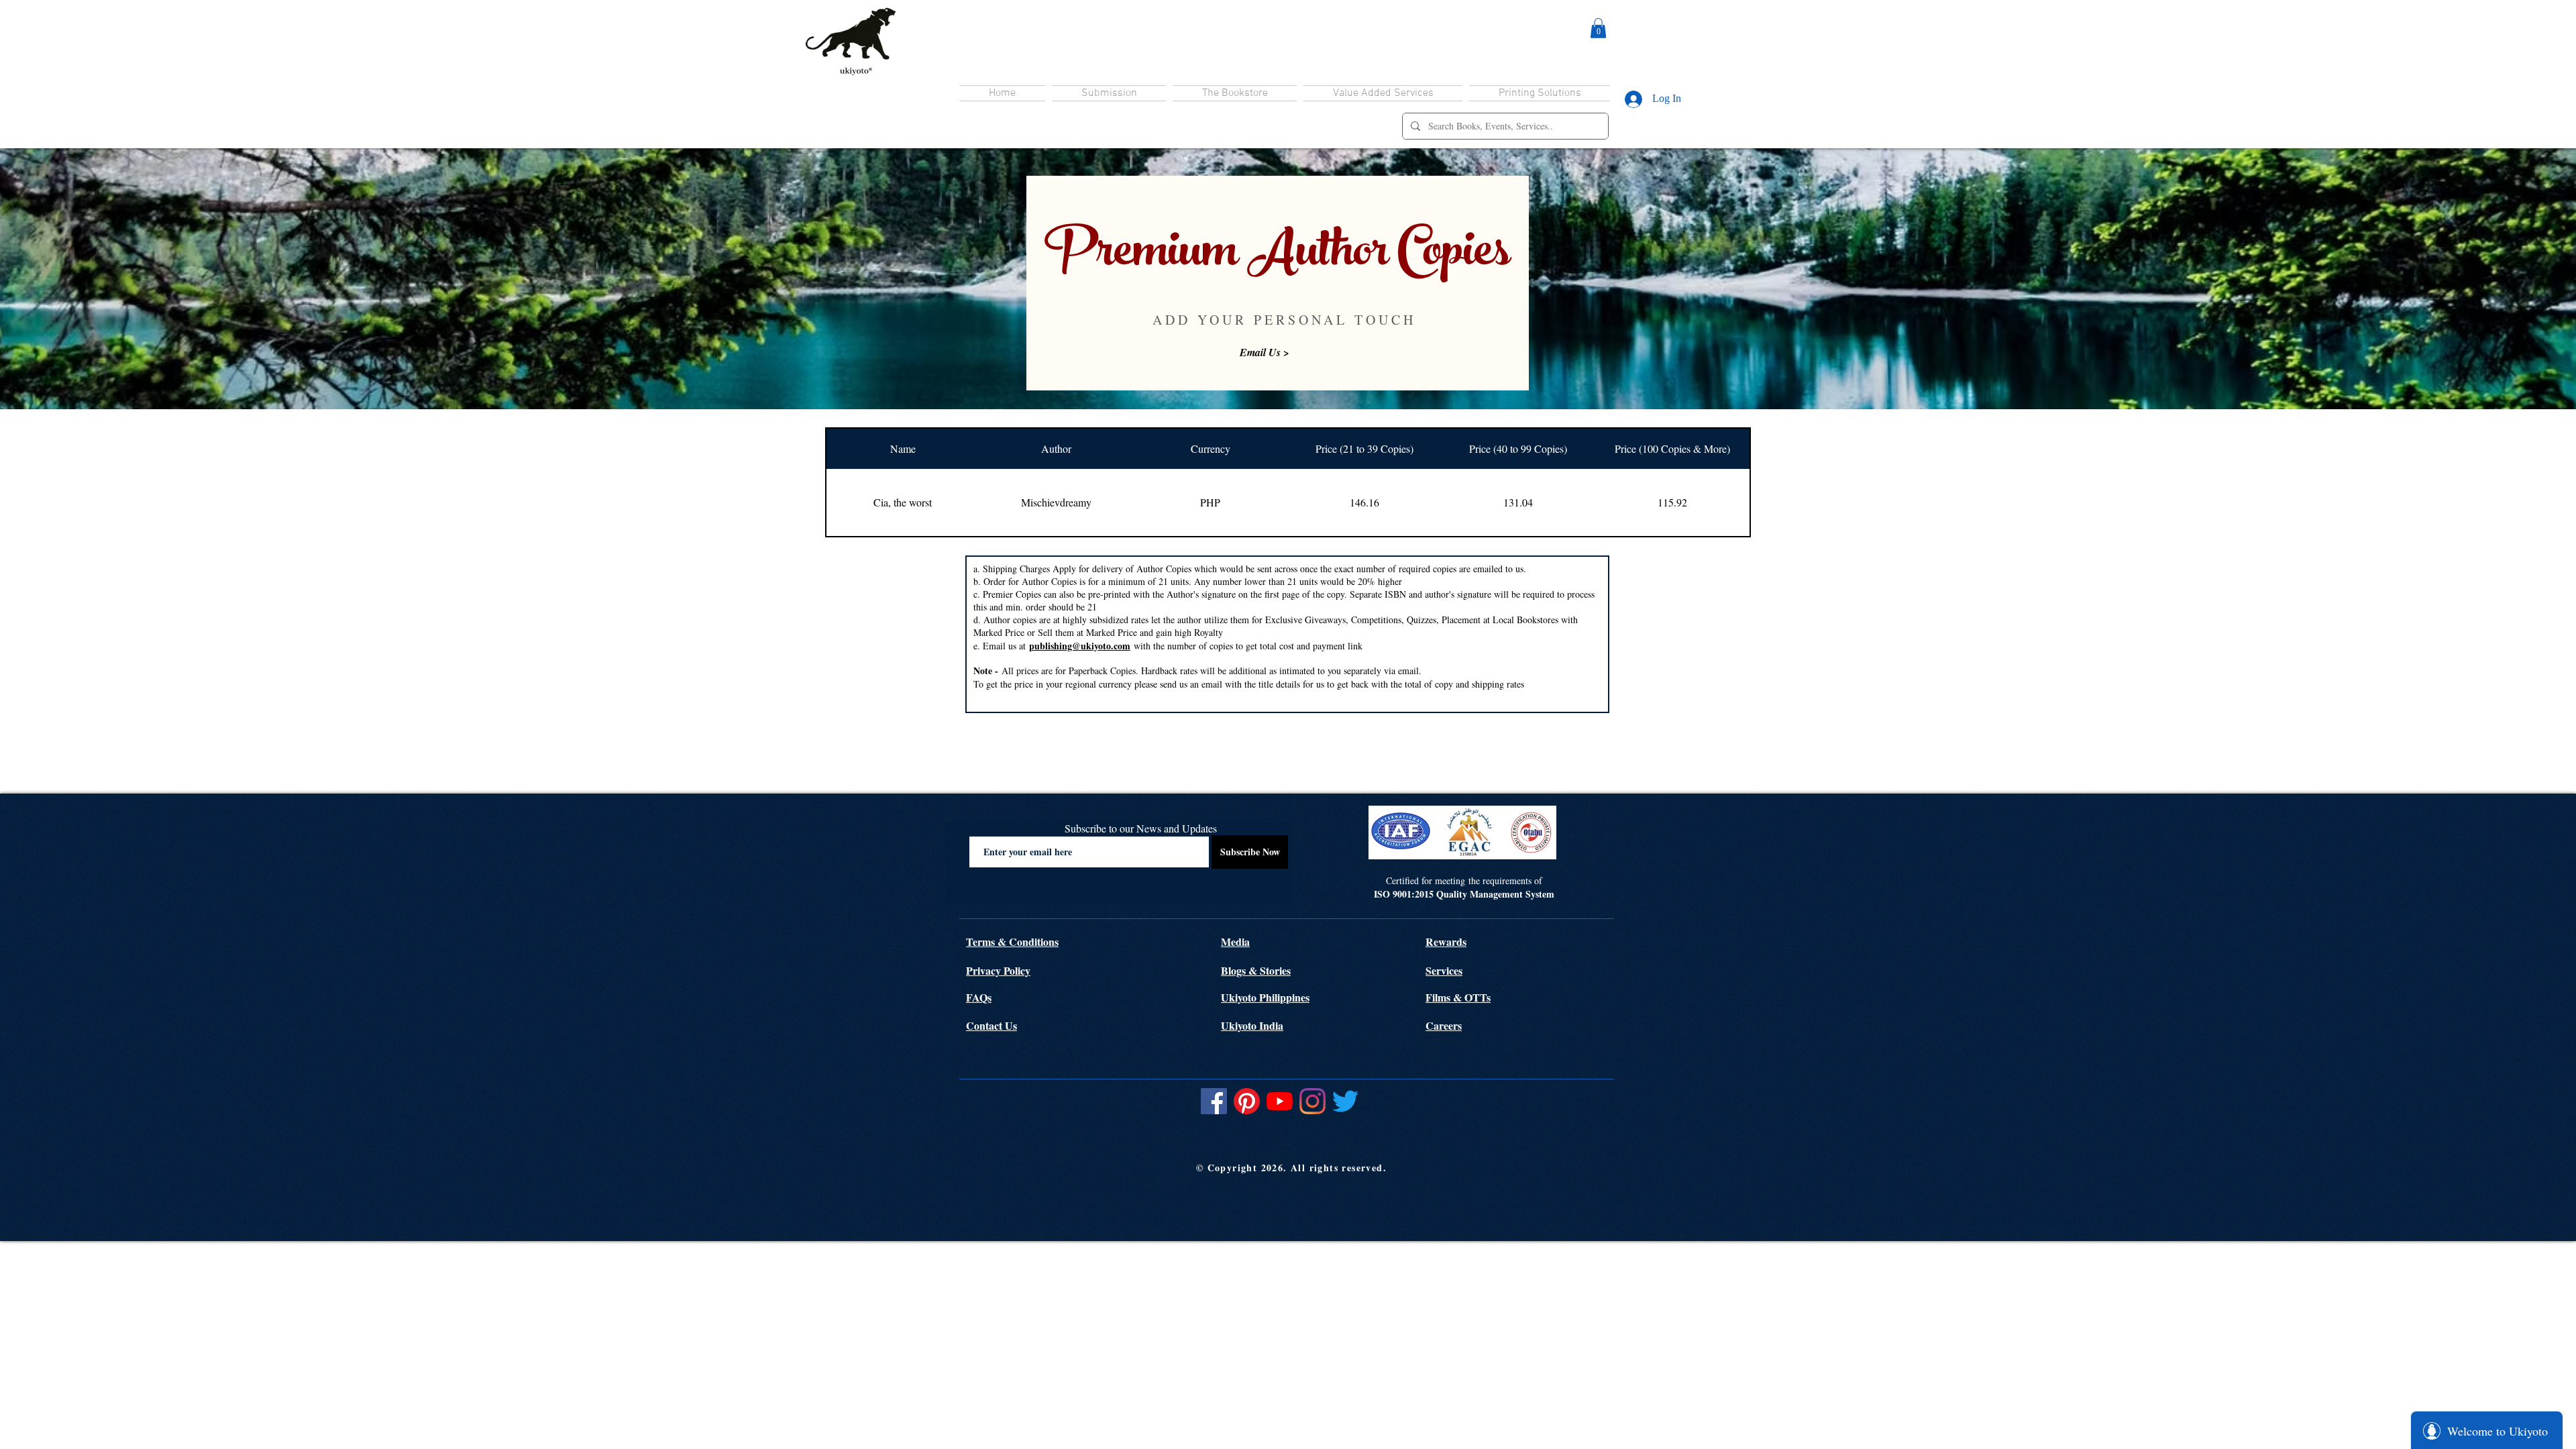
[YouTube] (1280, 1101)
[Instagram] (1312, 1101)
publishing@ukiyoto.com (1080, 646)
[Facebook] (1214, 1101)
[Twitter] (1345, 1101)
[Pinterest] (1247, 1101)
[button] (1598, 28)
